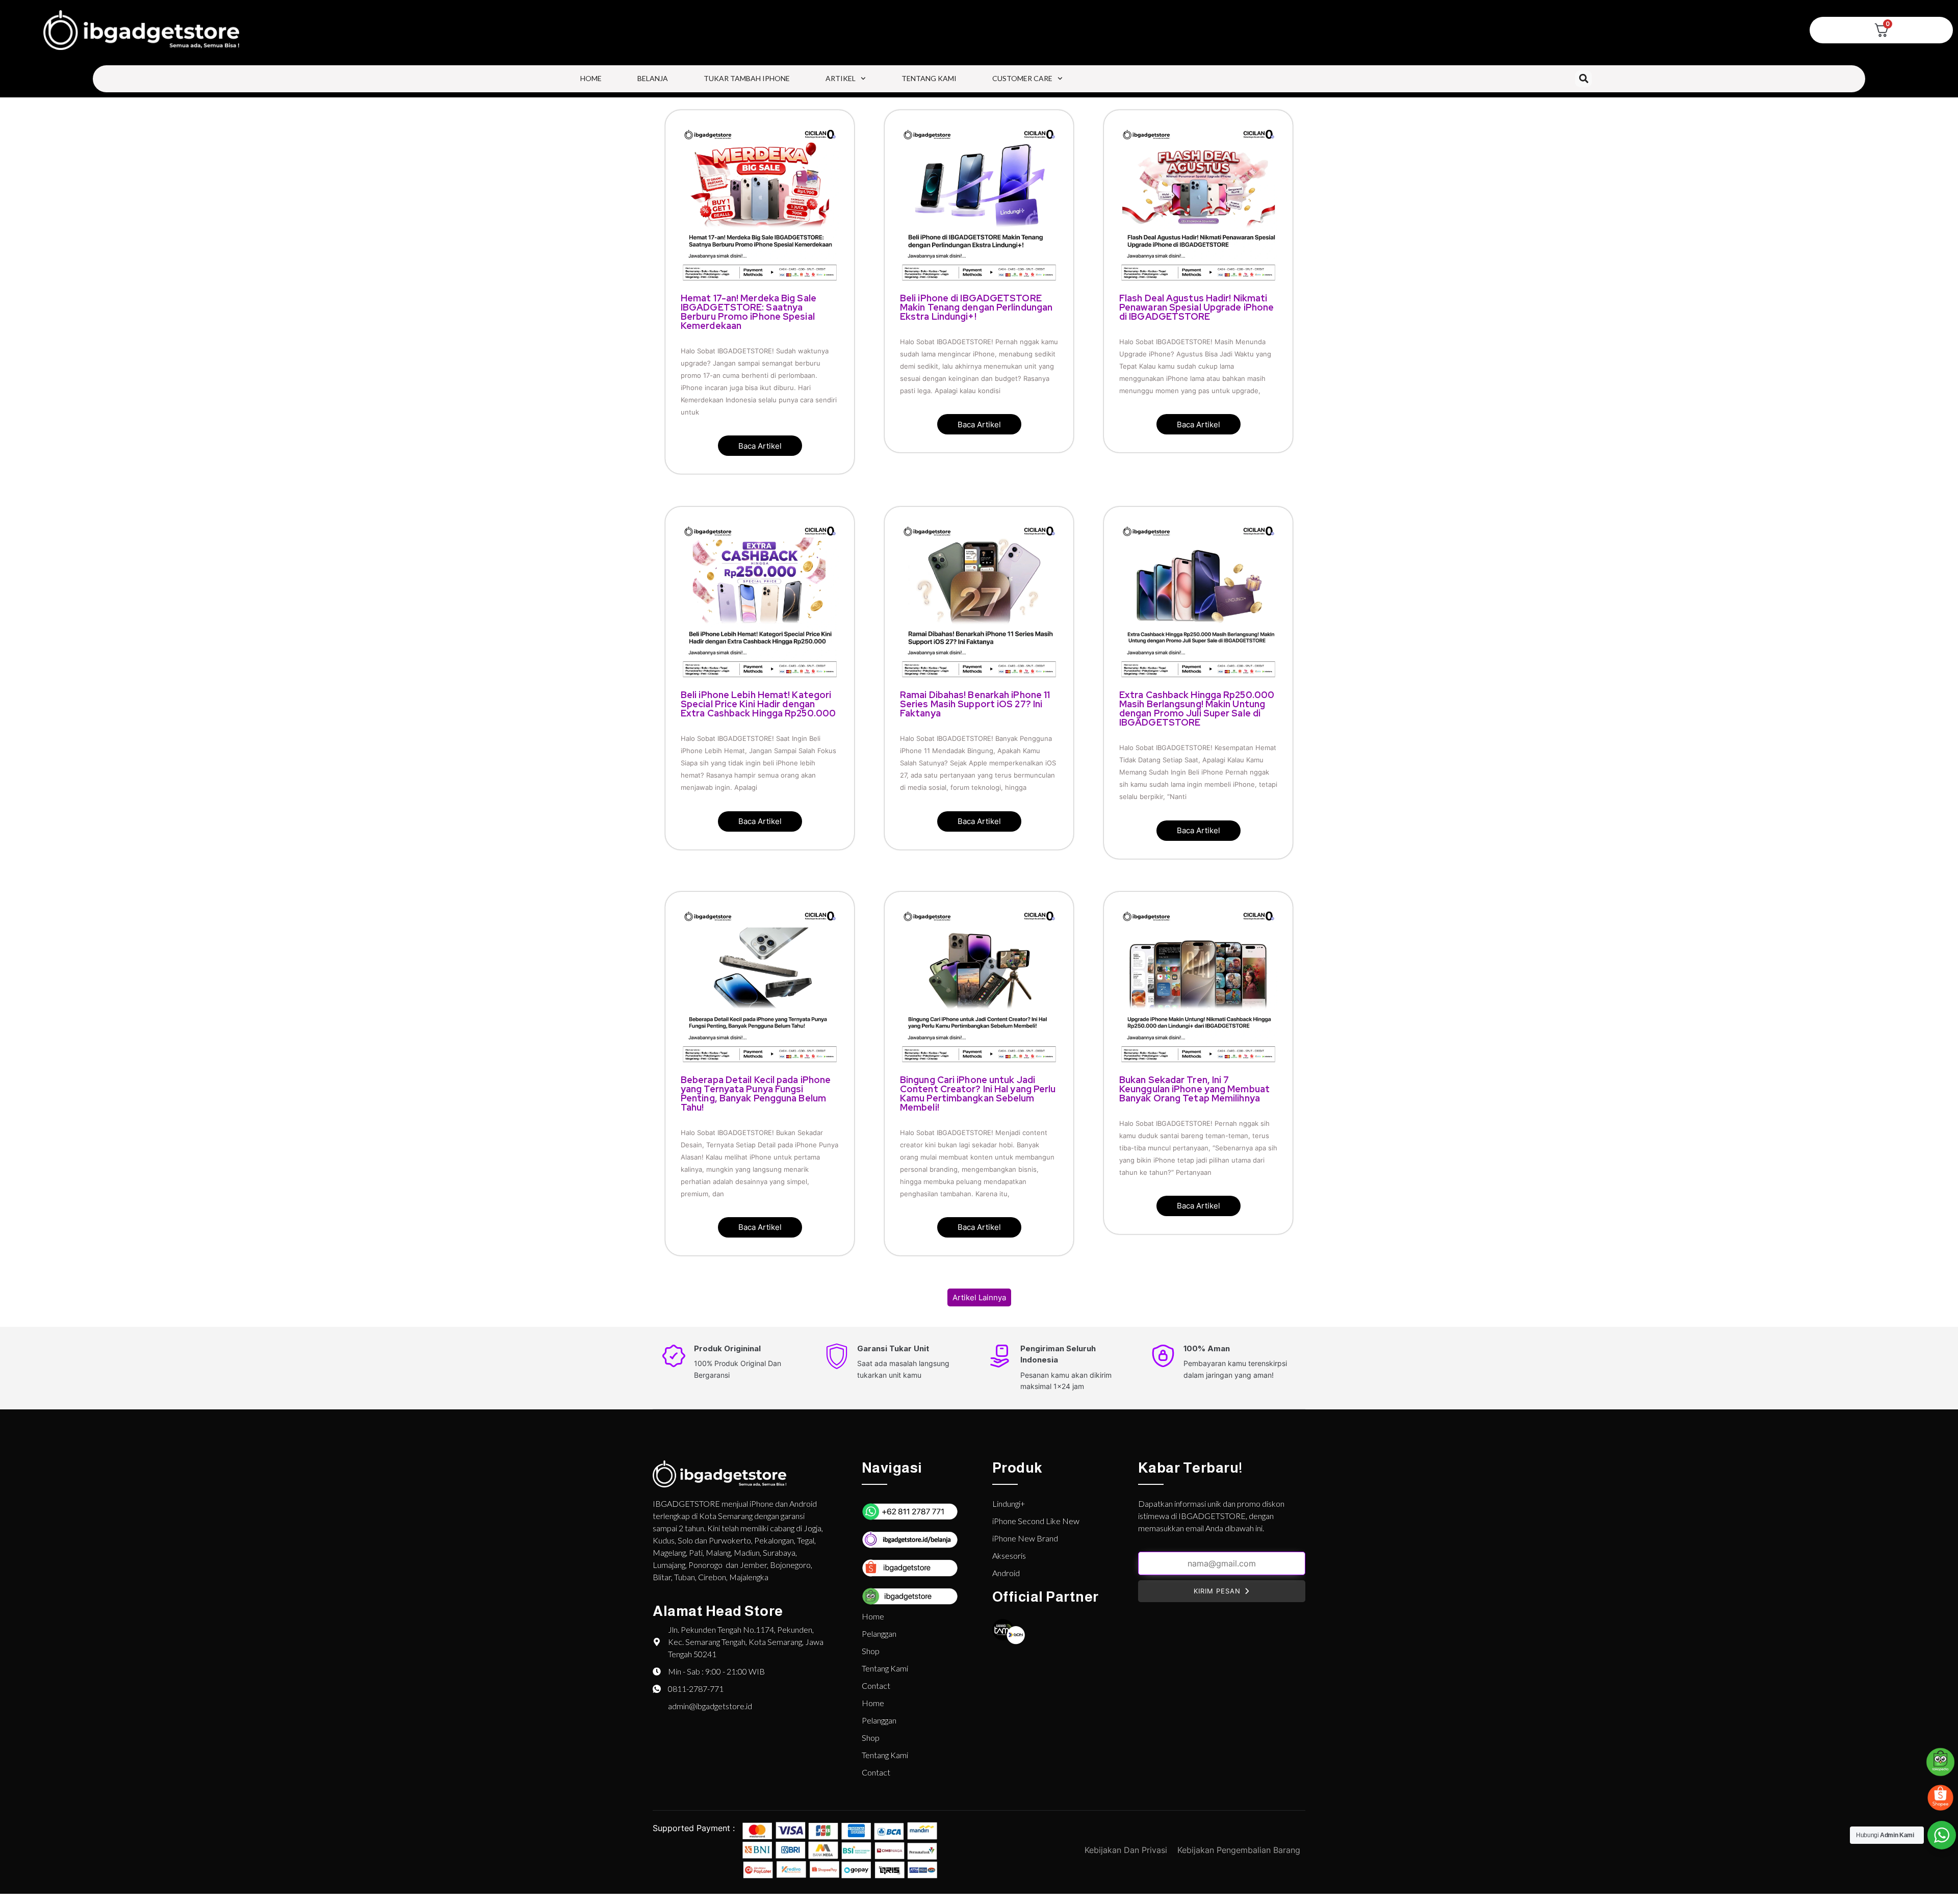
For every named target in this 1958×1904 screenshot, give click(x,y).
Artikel (841, 78)
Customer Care (1022, 78)
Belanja (653, 78)
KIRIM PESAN (1217, 1591)
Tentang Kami (929, 78)
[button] (1583, 79)
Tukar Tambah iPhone (747, 78)
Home (591, 78)
